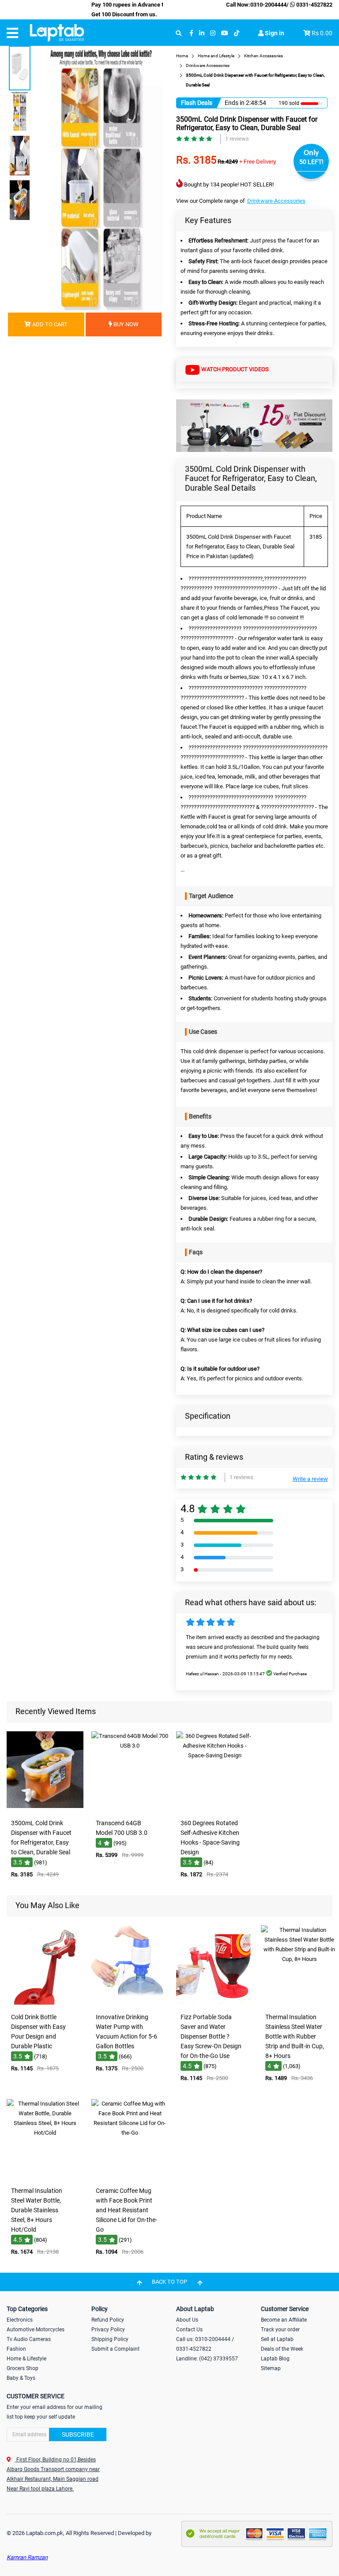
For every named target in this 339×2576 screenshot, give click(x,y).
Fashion (16, 2349)
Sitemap (271, 2368)
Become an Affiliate (284, 2320)
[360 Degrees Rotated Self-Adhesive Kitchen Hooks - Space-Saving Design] (215, 1809)
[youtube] (225, 33)
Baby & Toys (21, 2378)
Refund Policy (108, 2320)
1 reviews (237, 139)
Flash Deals (197, 103)
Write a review (310, 1479)
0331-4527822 (314, 5)
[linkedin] (202, 33)
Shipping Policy (110, 2339)
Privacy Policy (108, 2330)
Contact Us (189, 2330)
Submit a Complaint (115, 2349)
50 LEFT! (311, 162)
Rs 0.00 (322, 33)
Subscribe (78, 2434)
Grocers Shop (23, 2368)
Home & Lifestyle (26, 2359)
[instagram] (213, 33)
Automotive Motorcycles (36, 2330)
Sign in (274, 33)
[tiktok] (237, 33)
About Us (187, 2320)
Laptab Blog (275, 2359)
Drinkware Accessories (276, 201)
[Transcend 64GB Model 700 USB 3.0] (130, 1809)
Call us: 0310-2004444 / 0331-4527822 (205, 2344)
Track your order (280, 2330)
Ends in (235, 103)
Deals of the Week (282, 2349)
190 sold (289, 103)
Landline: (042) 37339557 (207, 2359)
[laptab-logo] (57, 33)
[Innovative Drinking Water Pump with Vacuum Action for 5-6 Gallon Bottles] (130, 2003)
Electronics (20, 2320)
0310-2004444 (268, 5)
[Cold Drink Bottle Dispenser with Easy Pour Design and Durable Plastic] (45, 2003)
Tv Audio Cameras (29, 2339)
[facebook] (191, 33)
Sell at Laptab (277, 2339)
